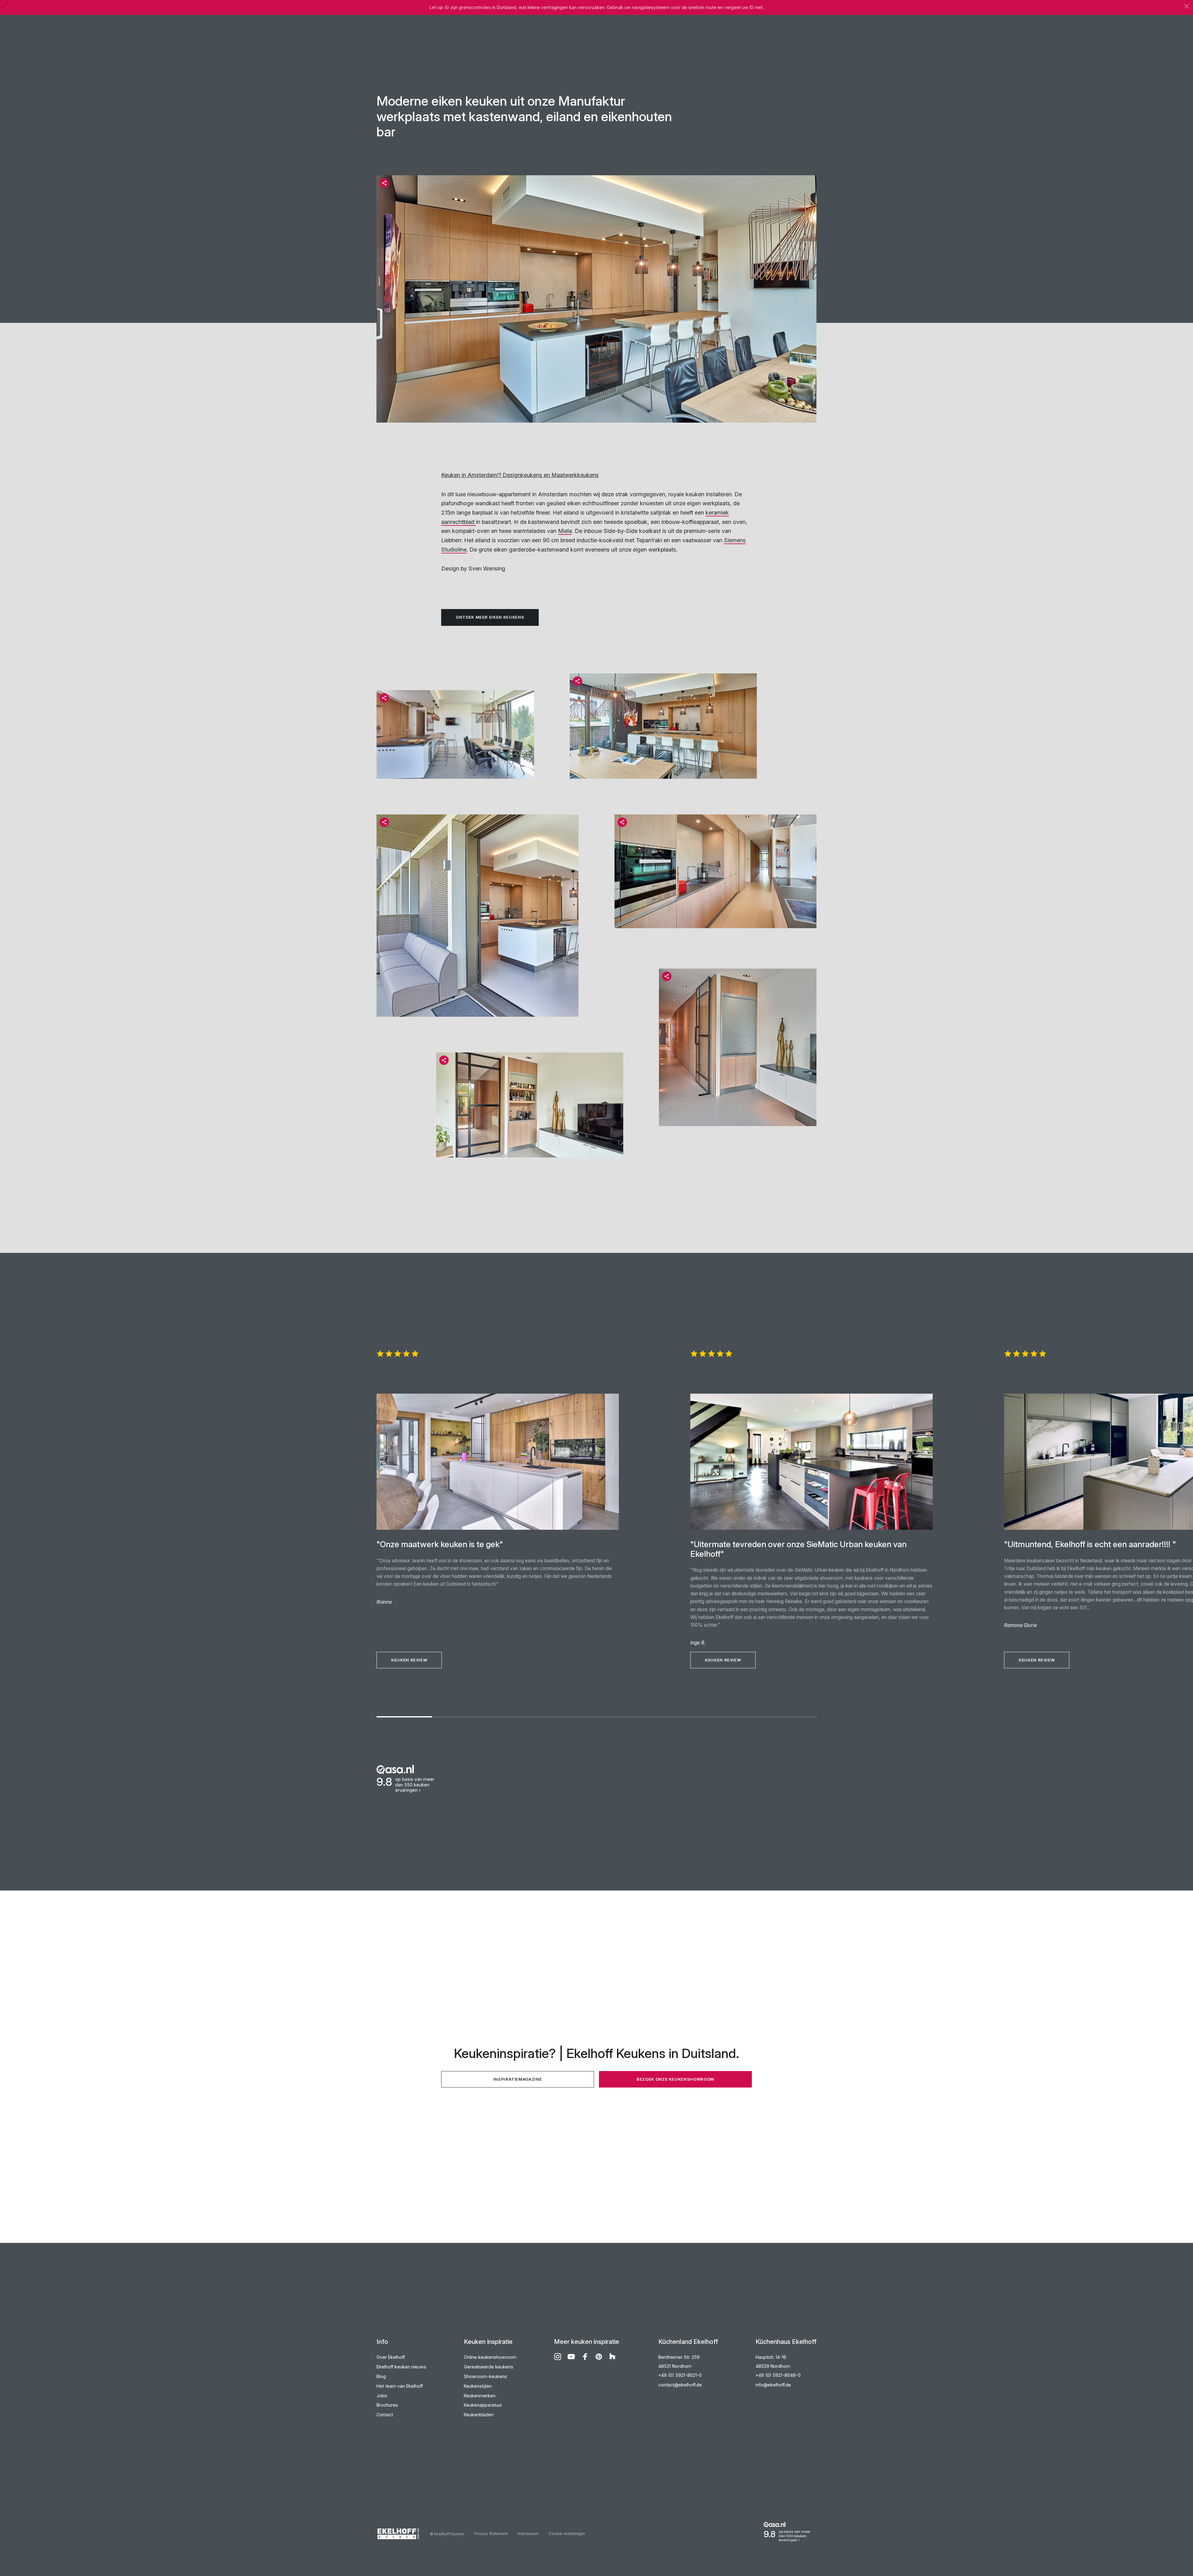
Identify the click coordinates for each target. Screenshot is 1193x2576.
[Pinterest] (599, 2357)
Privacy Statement (491, 2534)
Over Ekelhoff (391, 2357)
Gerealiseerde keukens (489, 2367)
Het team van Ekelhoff (400, 2386)
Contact (385, 2415)
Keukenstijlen (478, 2386)
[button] (384, 183)
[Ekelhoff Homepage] (403, 2534)
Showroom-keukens (485, 2376)
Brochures (387, 2405)
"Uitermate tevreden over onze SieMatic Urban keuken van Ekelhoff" (798, 1549)
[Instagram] (558, 2357)
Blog (381, 2376)
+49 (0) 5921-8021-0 (680, 2375)
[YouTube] (571, 2357)
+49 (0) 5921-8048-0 (778, 2375)
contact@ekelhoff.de (680, 2385)
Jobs (382, 2396)
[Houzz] (612, 2357)
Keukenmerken (480, 2396)
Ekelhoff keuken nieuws (401, 2367)
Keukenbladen (479, 2415)
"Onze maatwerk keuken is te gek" (440, 1544)
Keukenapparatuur (483, 2405)
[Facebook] (585, 2357)
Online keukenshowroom (490, 2357)
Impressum (528, 2534)
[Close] (1187, 6)
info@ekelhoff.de (773, 2385)
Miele (565, 531)
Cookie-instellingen (567, 2534)
